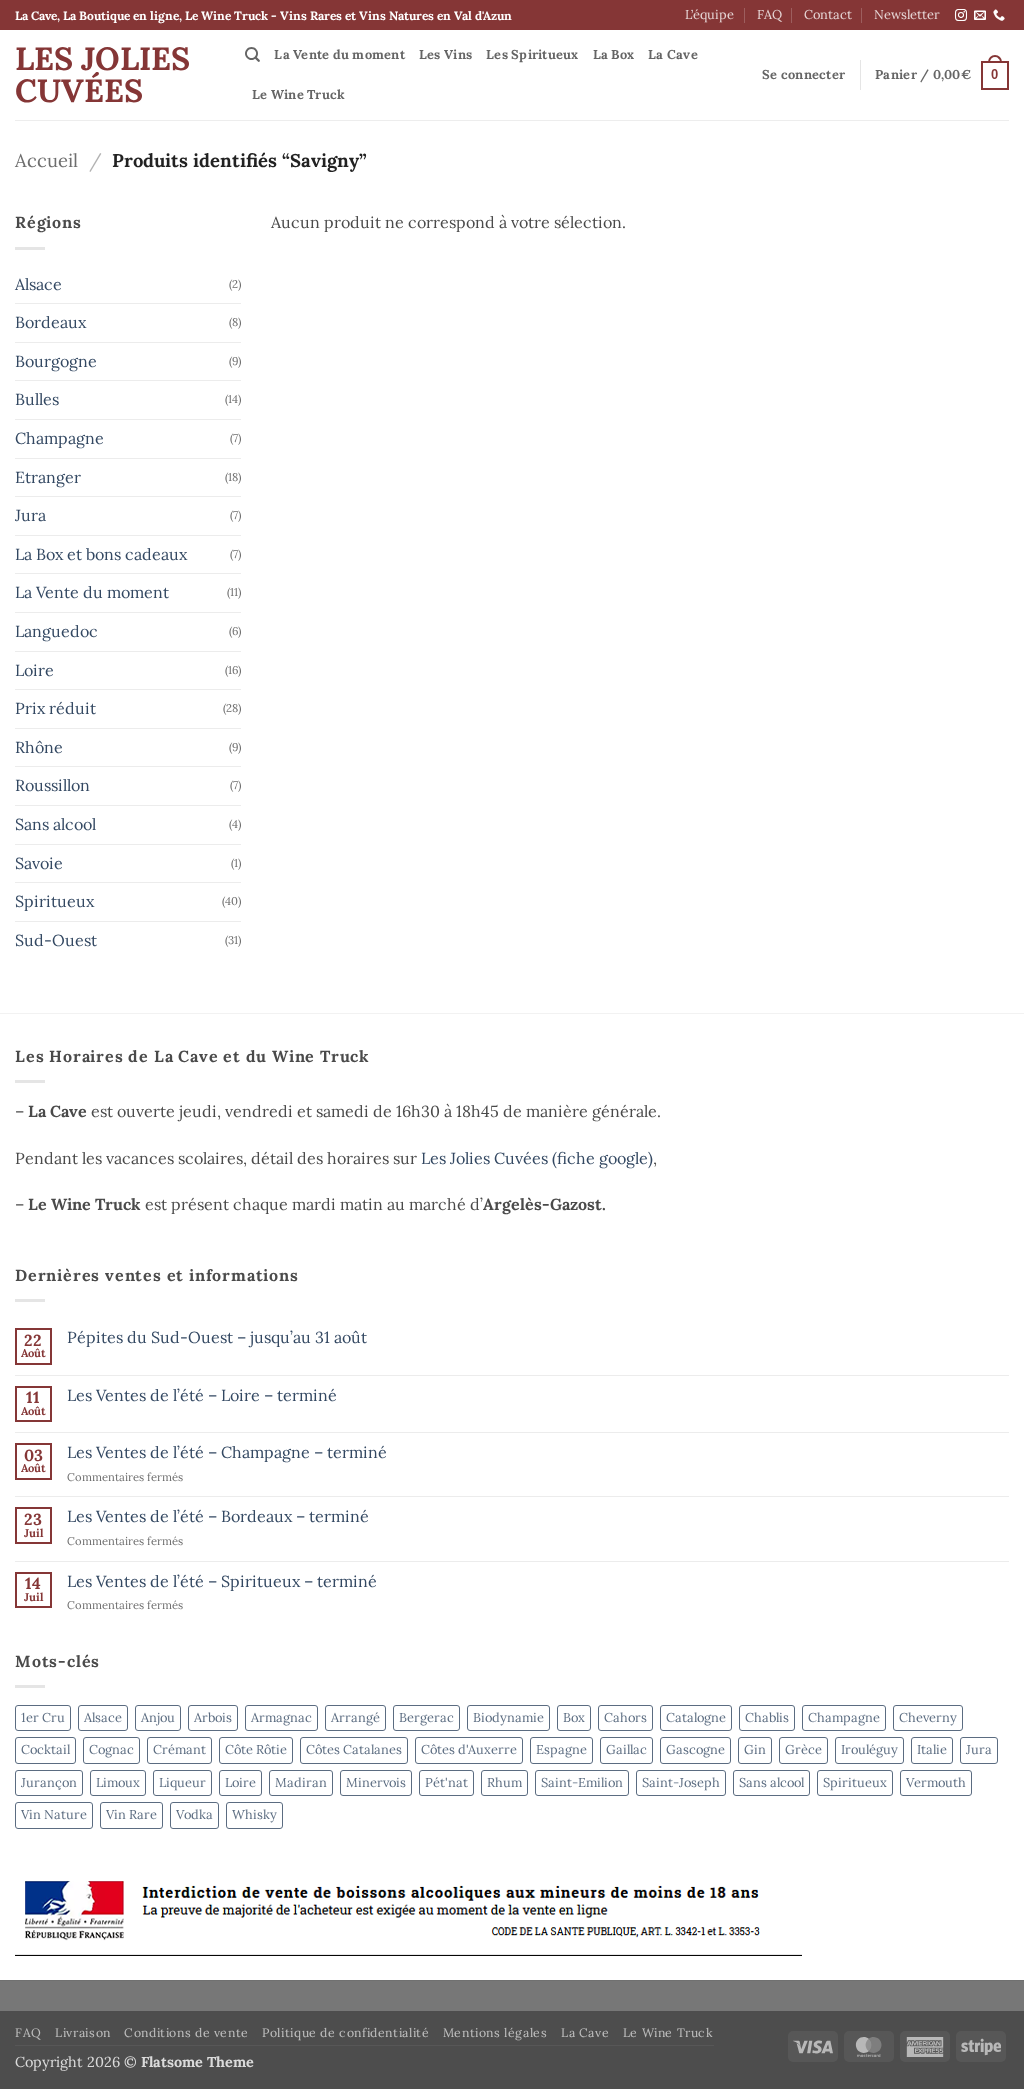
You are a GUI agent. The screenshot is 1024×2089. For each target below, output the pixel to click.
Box (574, 1717)
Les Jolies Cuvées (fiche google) (537, 1158)
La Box (614, 54)
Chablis (767, 1717)
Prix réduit (55, 708)
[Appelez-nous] (999, 16)
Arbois (213, 1717)
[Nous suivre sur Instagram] (961, 16)
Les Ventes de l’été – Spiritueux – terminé (222, 1581)
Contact (828, 14)
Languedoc (56, 631)
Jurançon (49, 1782)
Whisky (254, 1814)
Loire (34, 670)
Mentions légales (495, 2032)
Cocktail (45, 1749)
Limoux (118, 1782)
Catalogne (696, 1717)
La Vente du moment (339, 54)
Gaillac (626, 1749)
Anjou (158, 1717)
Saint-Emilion (582, 1782)
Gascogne (695, 1749)
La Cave (673, 54)
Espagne (561, 1749)
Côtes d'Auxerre (469, 1749)
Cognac (111, 1749)
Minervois (376, 1782)
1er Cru (43, 1717)
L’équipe (709, 14)
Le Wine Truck (298, 94)
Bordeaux (50, 322)
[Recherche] (252, 55)
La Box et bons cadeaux (101, 554)
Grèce (803, 1749)
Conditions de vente (186, 2032)
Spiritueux (54, 901)
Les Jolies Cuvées (102, 75)
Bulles (37, 399)
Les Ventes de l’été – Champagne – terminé (227, 1452)
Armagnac (281, 1717)
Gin (755, 1749)
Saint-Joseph (681, 1782)
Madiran (301, 1782)
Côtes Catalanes (354, 1749)
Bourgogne (56, 361)
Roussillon (52, 785)
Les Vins (445, 54)
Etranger (48, 477)
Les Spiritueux (532, 54)
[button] (803, 75)
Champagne (59, 438)
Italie (932, 1749)
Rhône (39, 747)
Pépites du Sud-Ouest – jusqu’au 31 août (217, 1337)
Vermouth (936, 1782)
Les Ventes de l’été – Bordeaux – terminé (218, 1516)
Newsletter (907, 14)
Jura (30, 515)
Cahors (625, 1717)
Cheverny (928, 1717)
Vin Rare (131, 1814)
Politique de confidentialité (345, 2032)
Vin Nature (54, 1814)
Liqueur (182, 1782)
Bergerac (426, 1717)
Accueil (46, 160)
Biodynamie (508, 1717)
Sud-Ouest (56, 940)
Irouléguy (869, 1749)
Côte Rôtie (256, 1749)
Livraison (83, 2032)
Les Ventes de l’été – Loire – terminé (202, 1395)
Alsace (38, 284)
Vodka (194, 1814)
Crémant (179, 1749)
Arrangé (355, 1717)
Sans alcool (55, 824)
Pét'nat (446, 1782)
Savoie (39, 863)
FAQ (769, 14)
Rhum (504, 1782)
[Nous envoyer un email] (980, 16)
